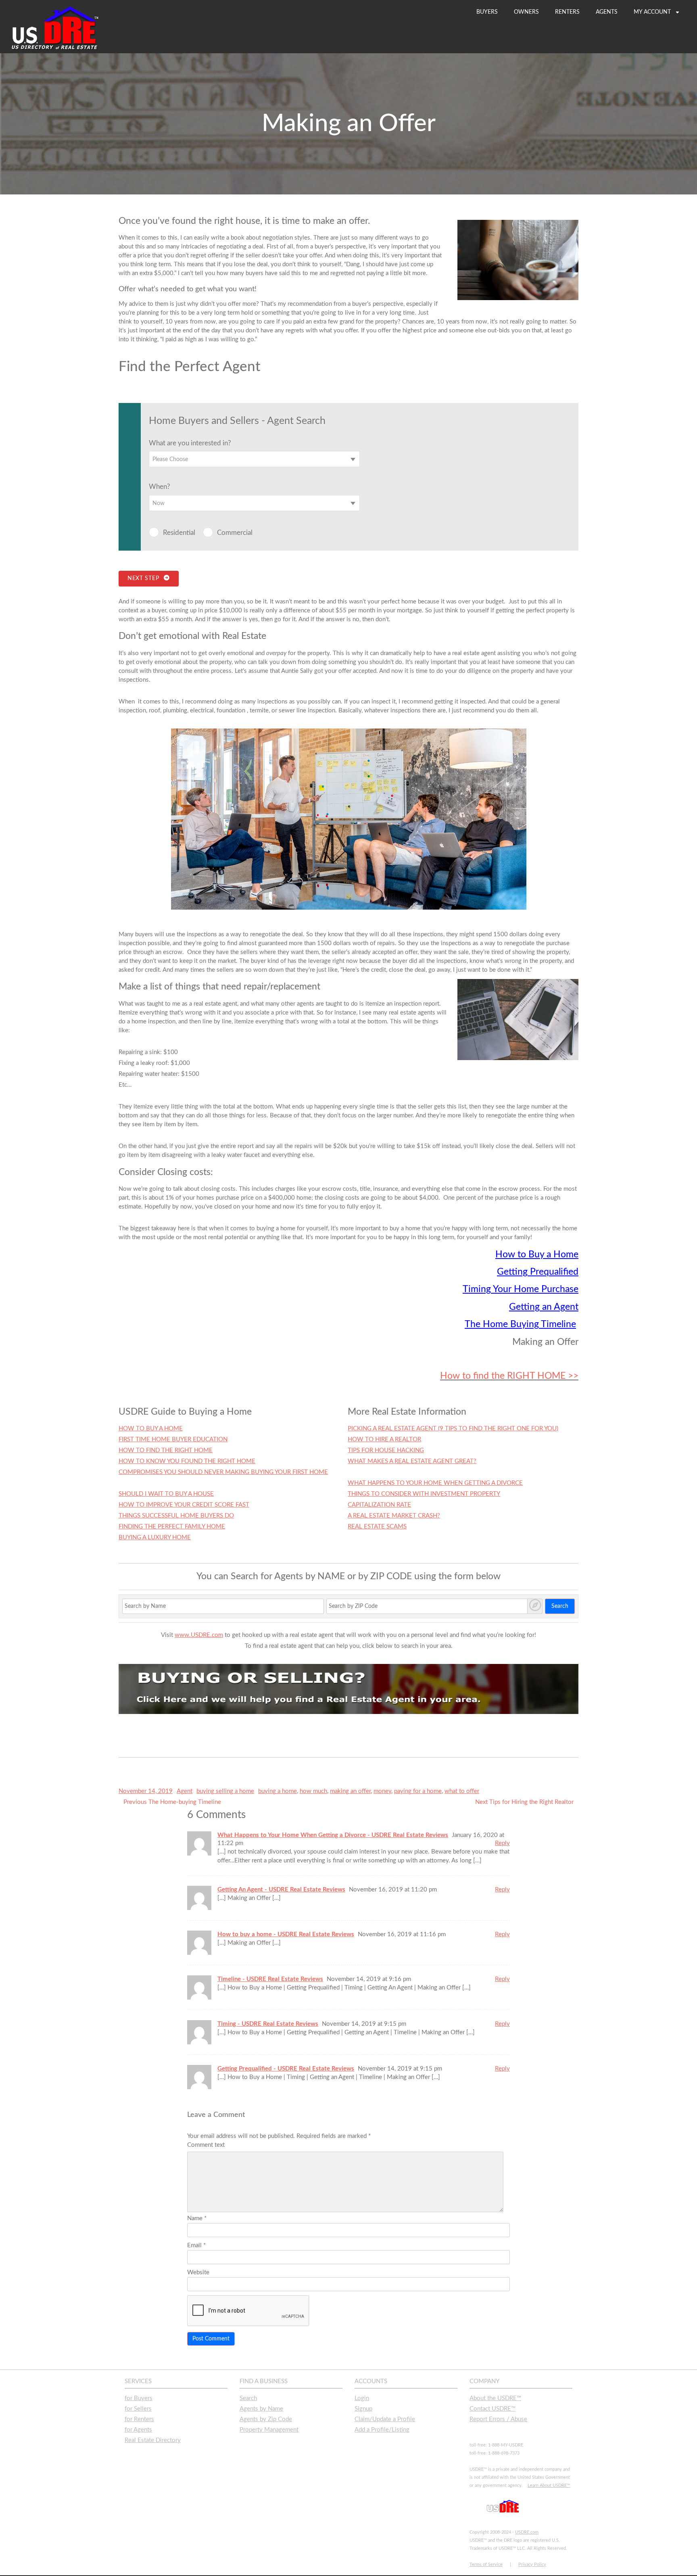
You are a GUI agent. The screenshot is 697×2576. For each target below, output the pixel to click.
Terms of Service (486, 2565)
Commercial (235, 533)
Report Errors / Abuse (498, 2419)
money (382, 1791)
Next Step (145, 578)
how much (313, 1791)
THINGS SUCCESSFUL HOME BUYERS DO (176, 1516)
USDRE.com (527, 2532)
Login (362, 2398)
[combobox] (254, 459)
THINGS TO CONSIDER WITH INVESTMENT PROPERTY (424, 1494)
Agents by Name (261, 2409)
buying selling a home (225, 1791)
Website (198, 2272)
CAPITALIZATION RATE (379, 1505)
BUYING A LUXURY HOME (155, 1537)
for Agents (138, 2430)
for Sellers (138, 2409)
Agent (185, 1791)
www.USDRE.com (199, 1635)
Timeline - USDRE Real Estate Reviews (270, 1979)
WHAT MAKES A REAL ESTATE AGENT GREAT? (412, 1461)
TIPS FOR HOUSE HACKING (386, 1450)
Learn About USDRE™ (549, 2485)
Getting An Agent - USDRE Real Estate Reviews (281, 1890)
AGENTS (607, 12)
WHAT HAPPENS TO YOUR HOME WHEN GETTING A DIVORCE (435, 1483)
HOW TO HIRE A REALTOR (384, 1439)
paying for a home (418, 1791)
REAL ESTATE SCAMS (377, 1527)
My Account (653, 12)
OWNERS (526, 12)
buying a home (278, 1791)
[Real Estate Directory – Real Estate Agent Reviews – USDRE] (55, 49)
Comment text (206, 2145)
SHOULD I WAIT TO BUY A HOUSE (166, 1494)
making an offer (350, 1791)
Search (560, 1606)
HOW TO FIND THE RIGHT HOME (166, 1450)
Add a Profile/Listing (382, 2430)
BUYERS (487, 12)
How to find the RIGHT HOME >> (509, 1376)
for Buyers (139, 2398)
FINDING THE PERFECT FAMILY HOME (172, 1527)
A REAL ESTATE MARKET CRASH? (394, 1516)
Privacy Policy (532, 2565)
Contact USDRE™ (492, 2409)
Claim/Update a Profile (385, 2419)
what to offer (462, 1791)
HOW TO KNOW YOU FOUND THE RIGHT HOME (187, 1461)
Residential (179, 533)
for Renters (139, 2419)
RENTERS (567, 12)
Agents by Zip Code (266, 2419)
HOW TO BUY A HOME (151, 1429)
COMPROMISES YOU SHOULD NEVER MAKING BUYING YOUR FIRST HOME (223, 1472)
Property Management (269, 2430)
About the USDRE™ (495, 2398)
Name (197, 2218)
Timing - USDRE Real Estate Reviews (268, 2024)
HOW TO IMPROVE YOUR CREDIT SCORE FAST (184, 1505)
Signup (363, 2409)
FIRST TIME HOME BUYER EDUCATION (173, 1439)
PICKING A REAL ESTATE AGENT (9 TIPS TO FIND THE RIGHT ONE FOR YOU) (453, 1429)
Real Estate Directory (153, 2440)
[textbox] (254, 459)
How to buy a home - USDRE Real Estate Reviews (286, 1934)
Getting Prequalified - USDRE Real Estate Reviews (286, 2069)
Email (196, 2245)
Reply (502, 1843)
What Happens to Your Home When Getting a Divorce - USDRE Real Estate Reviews (333, 1835)
